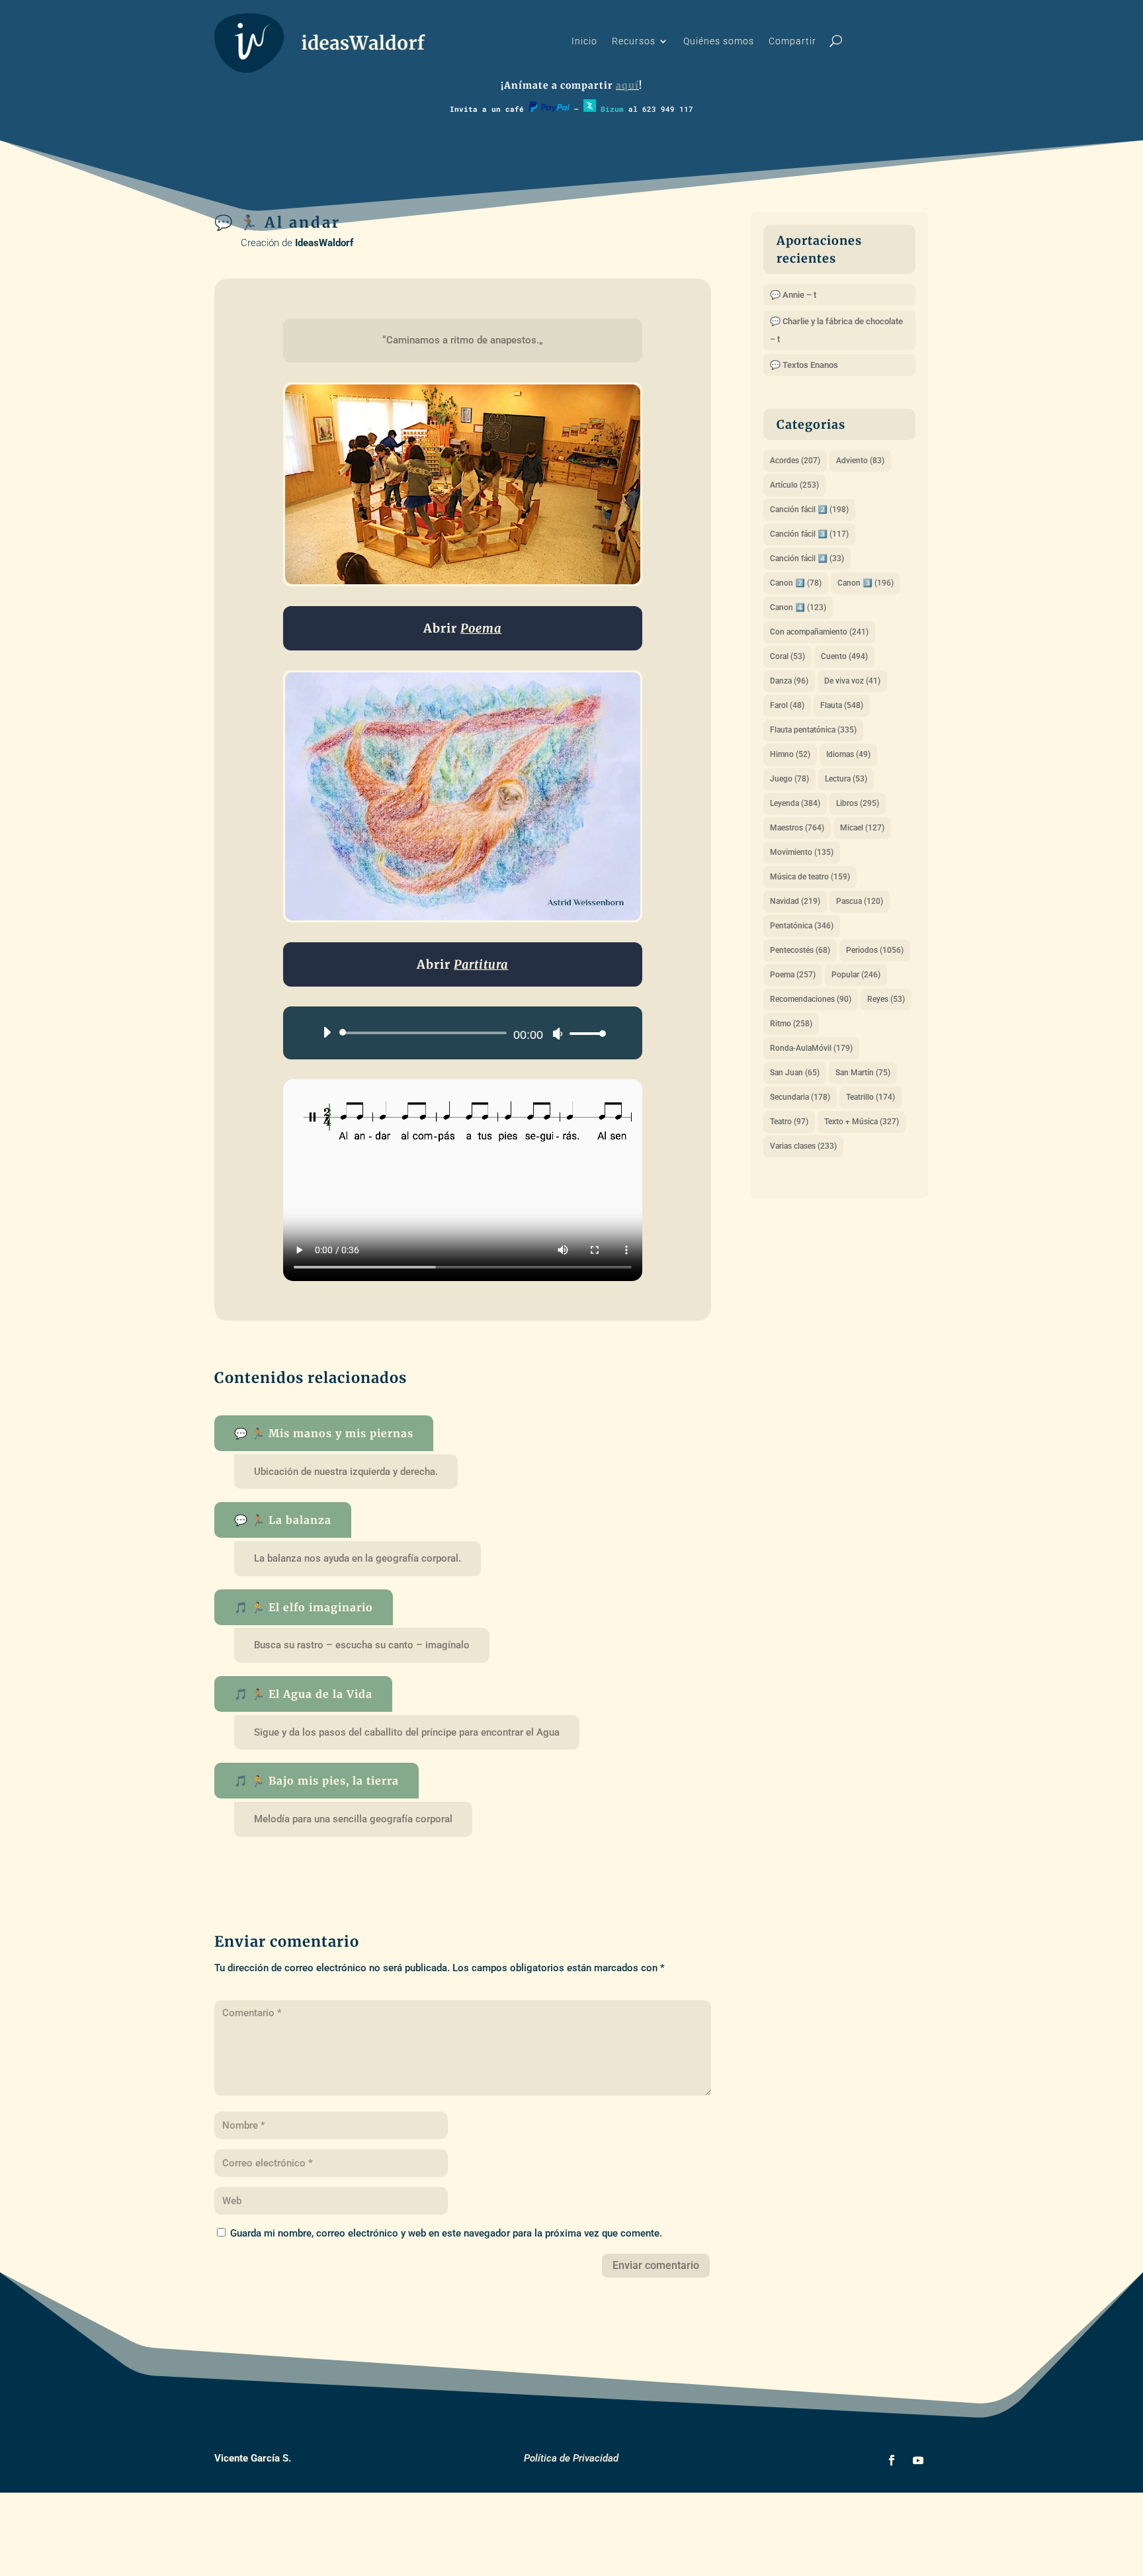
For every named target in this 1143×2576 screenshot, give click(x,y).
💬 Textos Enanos (804, 365)
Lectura (846, 779)
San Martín (863, 1073)
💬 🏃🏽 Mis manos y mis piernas (324, 1433)
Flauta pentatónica (813, 730)
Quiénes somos (719, 41)
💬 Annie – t (793, 295)
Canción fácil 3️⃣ (809, 534)
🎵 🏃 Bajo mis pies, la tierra (317, 1781)
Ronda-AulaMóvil (811, 1048)
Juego (789, 779)
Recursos (634, 41)
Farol (787, 705)
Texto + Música (862, 1122)
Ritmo (791, 1024)
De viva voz (852, 681)
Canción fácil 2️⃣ (809, 510)
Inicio (584, 41)
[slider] (584, 1033)
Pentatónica (802, 926)
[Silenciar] (558, 1034)
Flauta (842, 705)
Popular (856, 975)
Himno (790, 754)
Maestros (797, 828)
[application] (459, 1033)
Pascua (860, 901)
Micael (862, 828)
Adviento (860, 461)
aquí (627, 85)
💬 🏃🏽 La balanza (283, 1520)
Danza (789, 681)
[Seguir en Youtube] (918, 2460)
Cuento (844, 656)
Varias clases (803, 1146)
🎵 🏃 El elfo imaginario (304, 1607)
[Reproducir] (327, 1032)
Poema (793, 975)
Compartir (792, 41)
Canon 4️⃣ (798, 607)
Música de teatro (810, 877)
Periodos (875, 950)
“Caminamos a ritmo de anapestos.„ (463, 340)
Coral (787, 656)
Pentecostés (800, 950)
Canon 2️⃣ (796, 583)
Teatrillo (870, 1097)
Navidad (795, 901)
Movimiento (802, 852)
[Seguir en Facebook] (892, 2460)
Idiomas (848, 754)
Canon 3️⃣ (866, 583)
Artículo (794, 485)
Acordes (795, 461)
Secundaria (800, 1097)
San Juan (795, 1073)
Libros (858, 803)
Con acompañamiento (819, 632)
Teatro (789, 1122)
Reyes (886, 999)
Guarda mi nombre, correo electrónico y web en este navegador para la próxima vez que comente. (446, 2233)
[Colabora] (549, 109)
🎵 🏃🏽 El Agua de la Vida (303, 1694)
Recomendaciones (811, 999)
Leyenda (795, 803)
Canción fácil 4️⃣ (807, 558)
